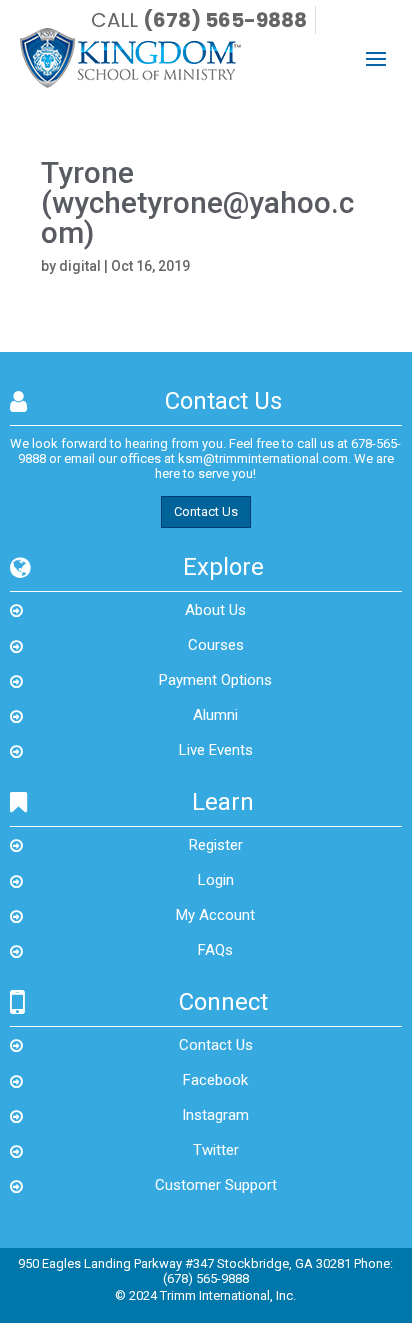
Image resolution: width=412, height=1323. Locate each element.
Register (216, 845)
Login (216, 880)
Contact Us (206, 511)
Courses (216, 645)
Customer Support (216, 1185)
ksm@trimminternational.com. (264, 458)
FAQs (215, 950)
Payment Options (215, 680)
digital (80, 266)
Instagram (215, 1115)
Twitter (216, 1150)
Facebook (215, 1080)
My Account (215, 915)
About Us (215, 610)
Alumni (215, 715)
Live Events (216, 750)
